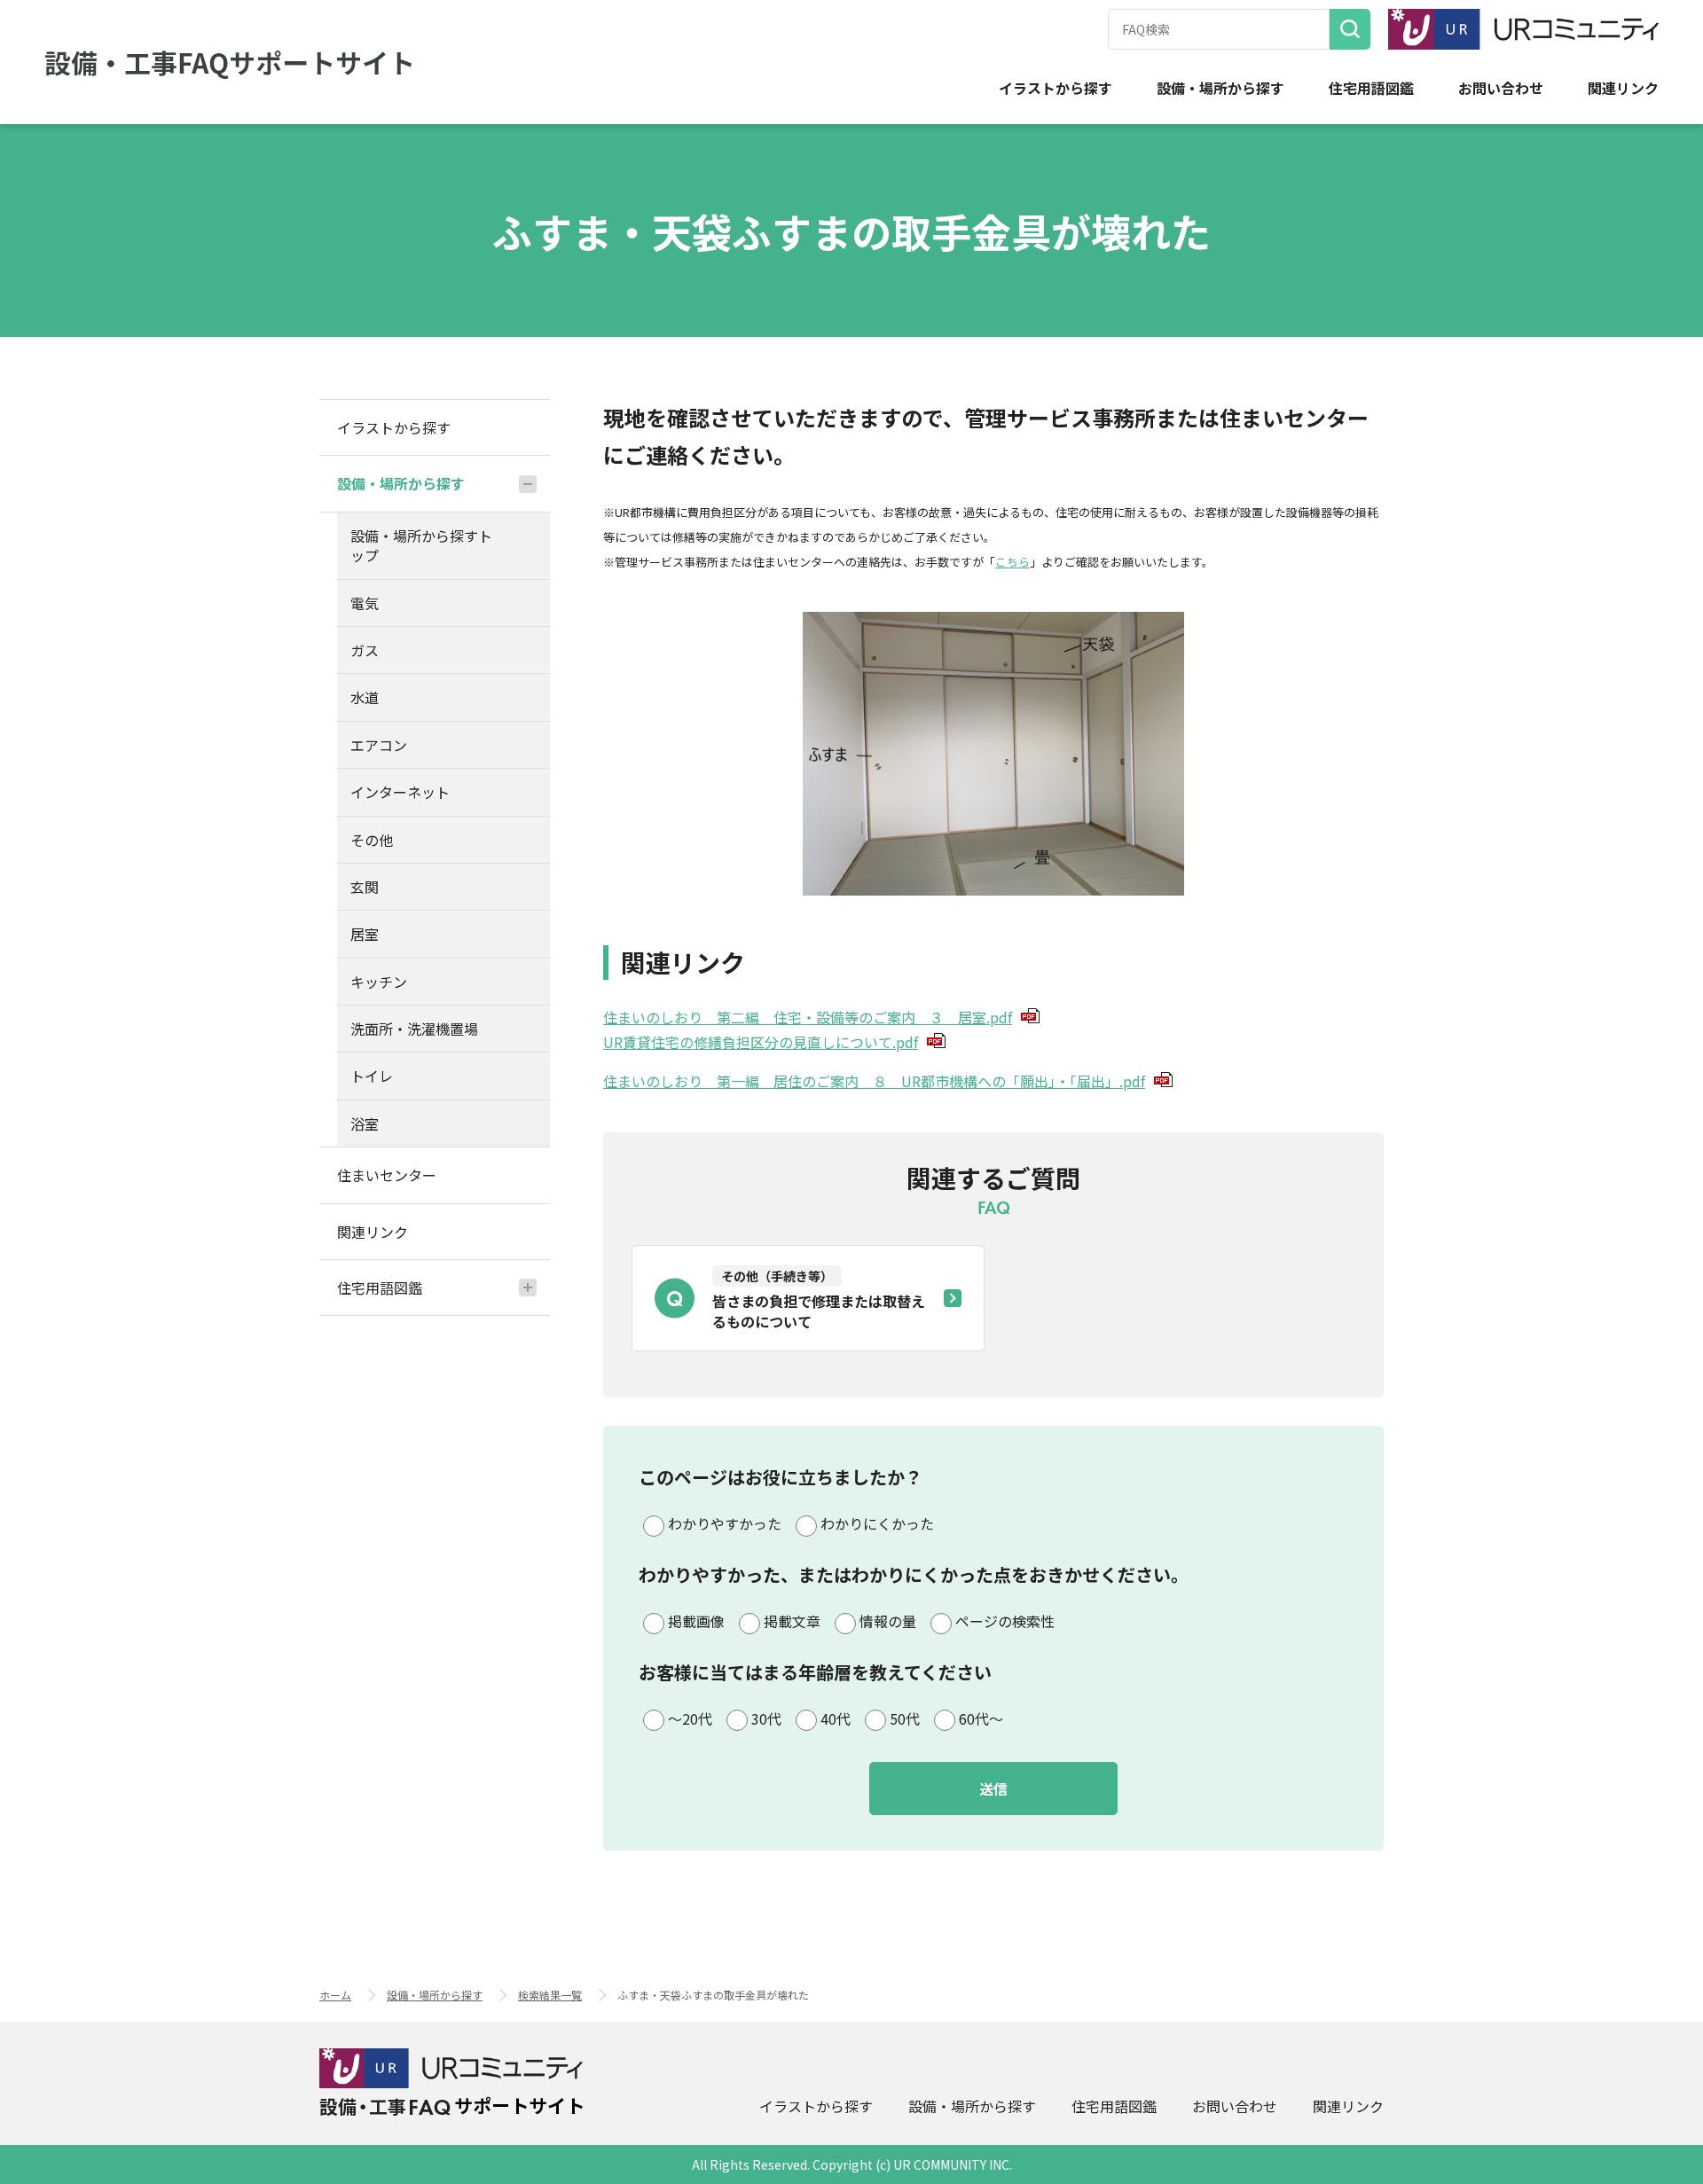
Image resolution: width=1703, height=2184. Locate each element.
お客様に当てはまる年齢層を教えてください (815, 1672)
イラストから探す (1056, 88)
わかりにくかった (877, 1523)
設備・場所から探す (1220, 88)
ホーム (335, 1995)
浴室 (365, 1123)
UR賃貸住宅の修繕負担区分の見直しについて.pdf (761, 1042)
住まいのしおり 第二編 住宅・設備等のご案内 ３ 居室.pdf (808, 1017)
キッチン (379, 982)
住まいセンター (387, 1175)
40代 (836, 1718)
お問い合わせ (1501, 88)
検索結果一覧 (550, 1995)
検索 (1350, 29)
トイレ (372, 1076)
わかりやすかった (725, 1523)
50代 (905, 1718)
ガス (365, 650)
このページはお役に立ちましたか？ (781, 1477)
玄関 (365, 887)
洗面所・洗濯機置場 (414, 1029)
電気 (365, 603)
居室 (365, 934)
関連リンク (1623, 88)
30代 (766, 1718)
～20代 (690, 1718)
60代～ (981, 1718)
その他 (372, 840)
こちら (1012, 562)
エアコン (379, 745)
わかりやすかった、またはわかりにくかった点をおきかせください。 (914, 1574)
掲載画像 (696, 1621)
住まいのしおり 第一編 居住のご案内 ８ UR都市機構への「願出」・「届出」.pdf (874, 1081)
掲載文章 (792, 1621)
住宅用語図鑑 (1371, 88)
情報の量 (888, 1621)
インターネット (400, 792)
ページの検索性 (1005, 1621)
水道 (365, 697)
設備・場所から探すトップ (421, 545)
